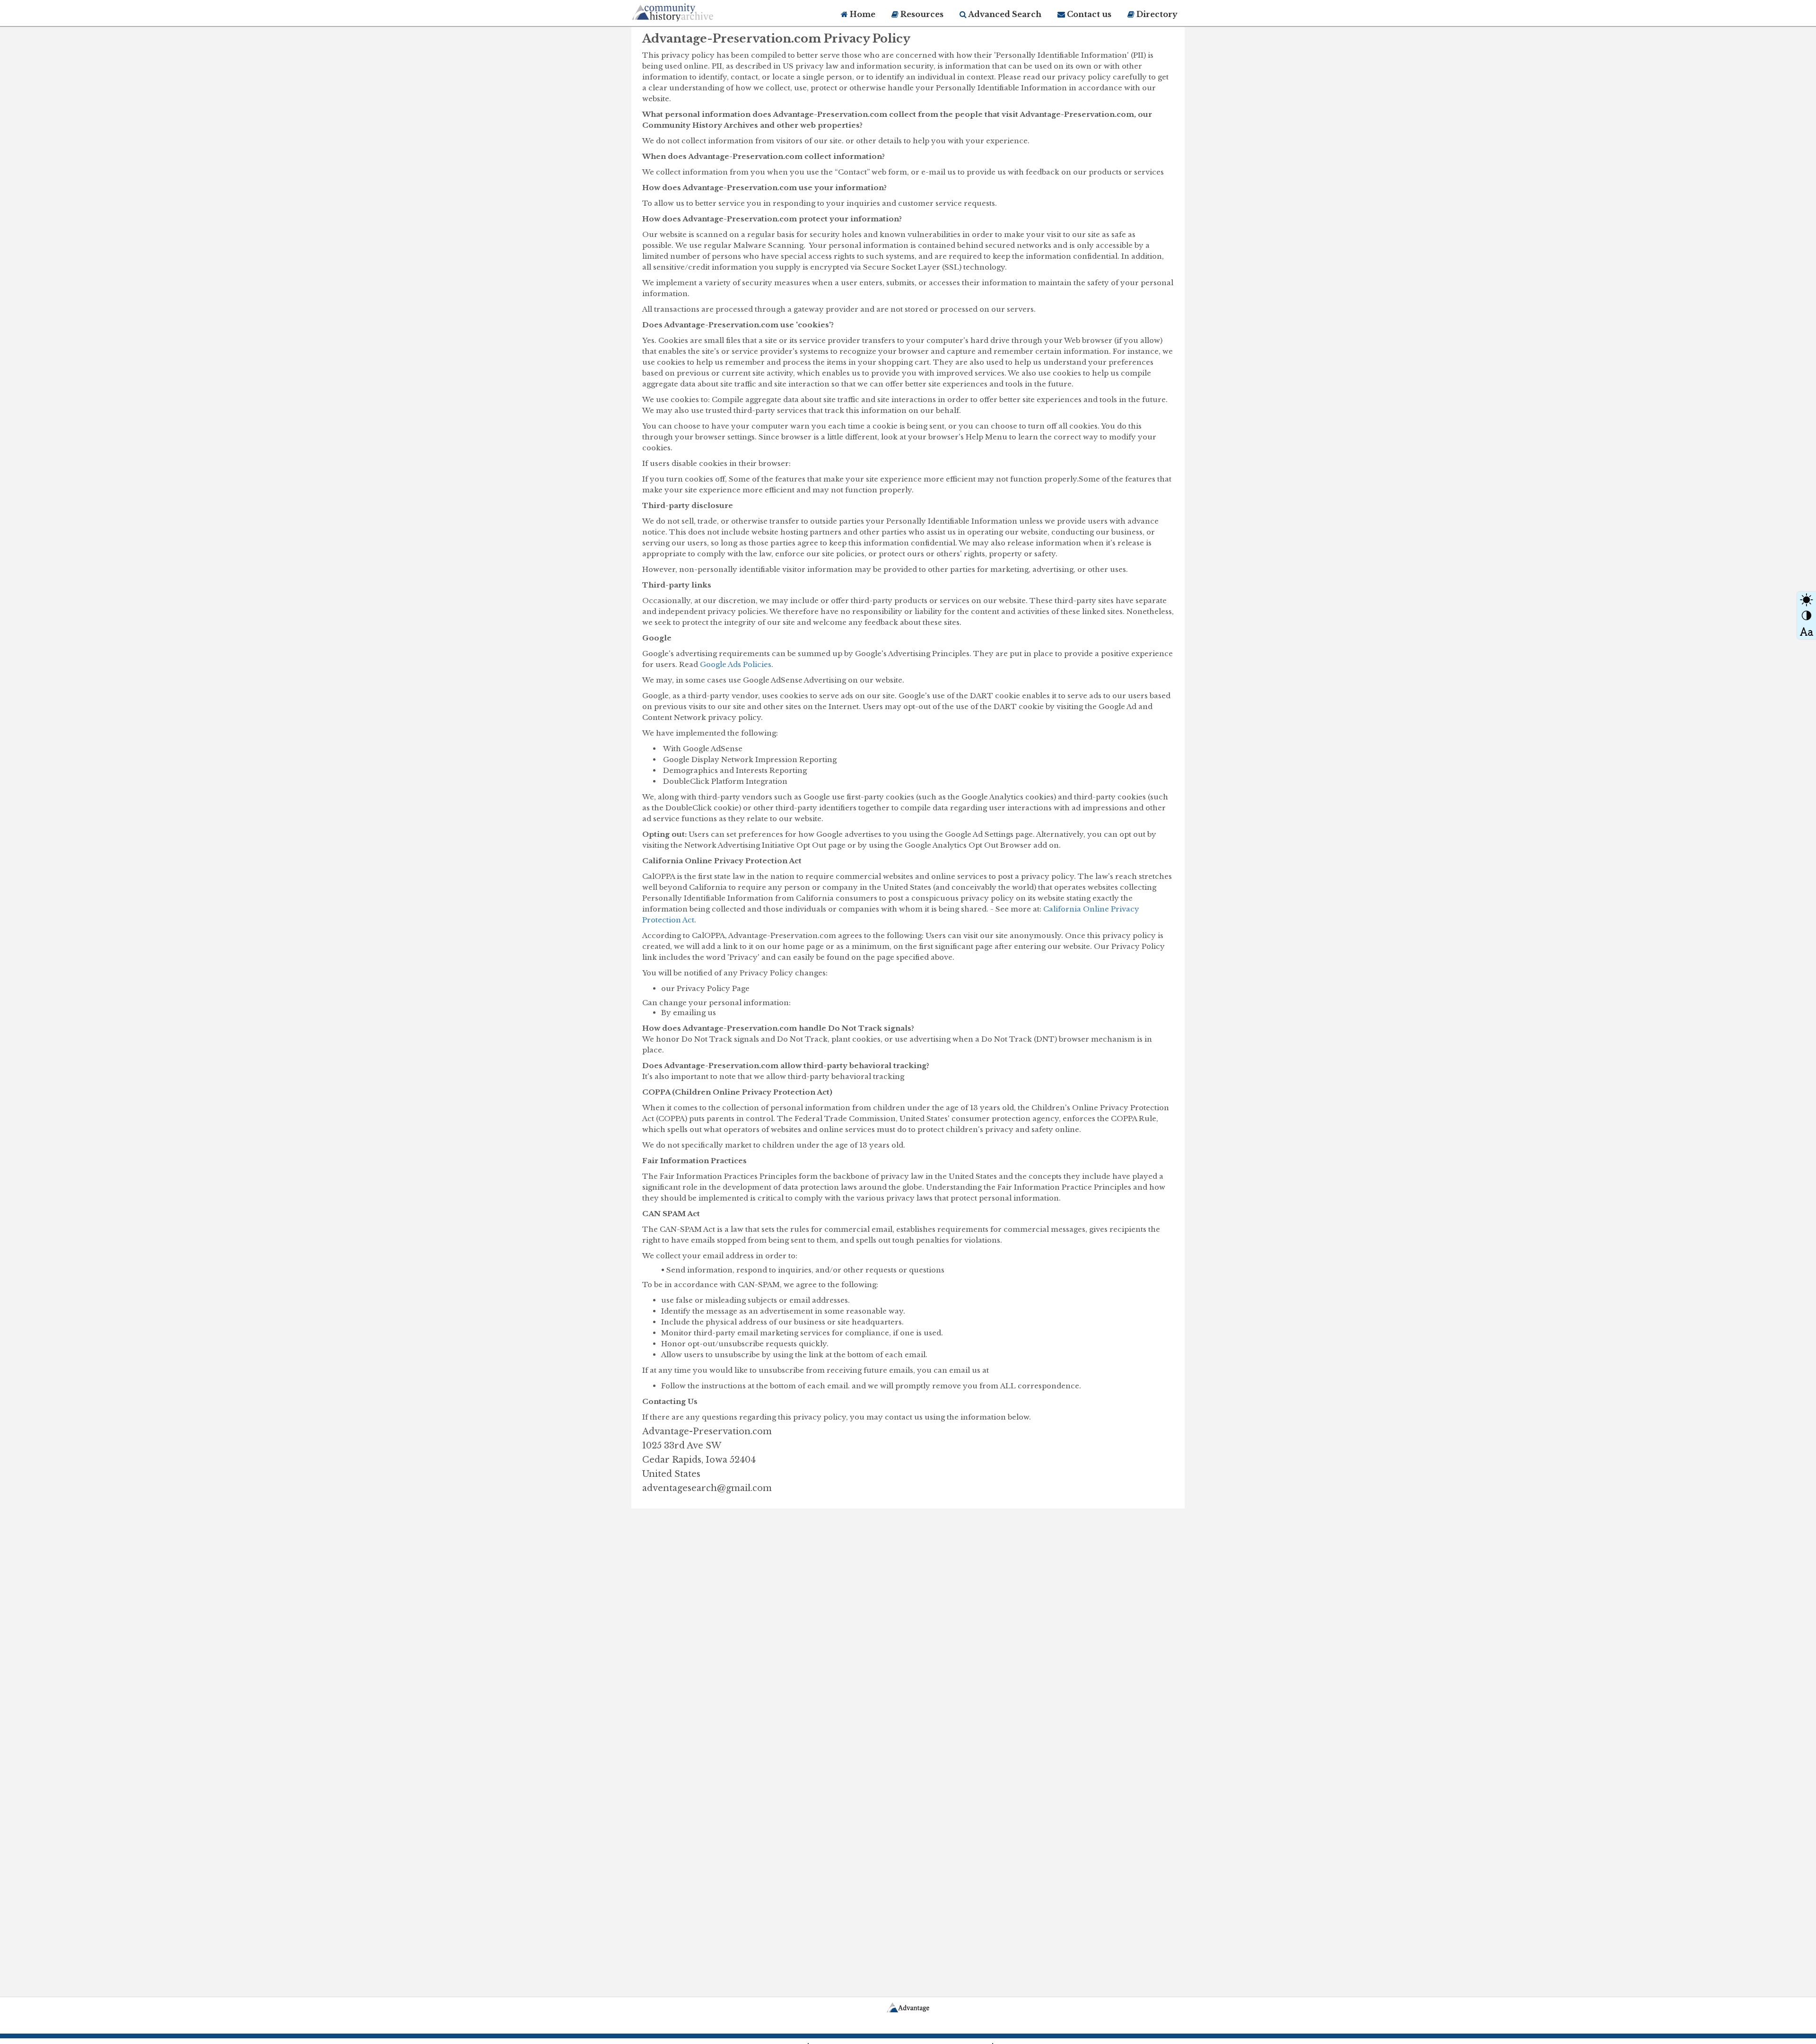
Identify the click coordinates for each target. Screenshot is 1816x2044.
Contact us (1088, 14)
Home (862, 14)
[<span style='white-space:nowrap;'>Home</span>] (690, 11)
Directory (1156, 14)
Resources (921, 14)
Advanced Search (1004, 14)
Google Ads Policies (736, 664)
